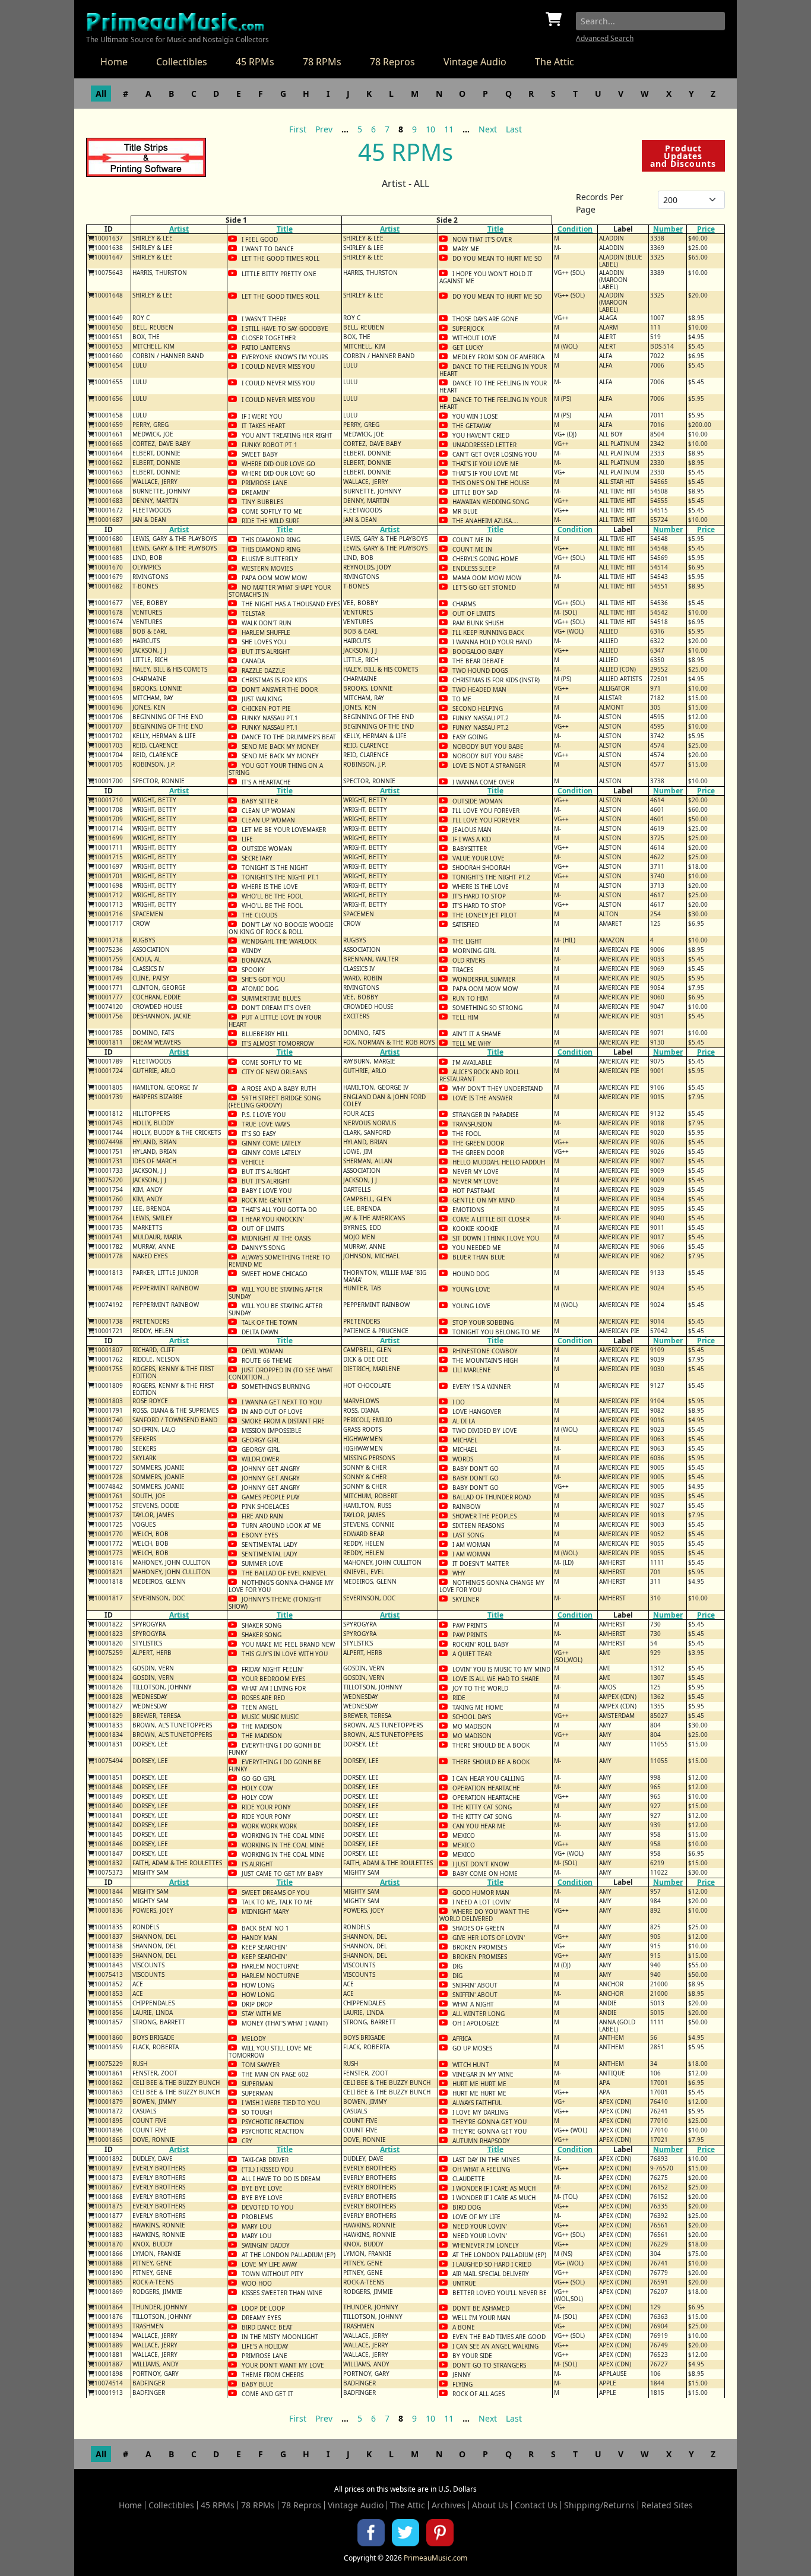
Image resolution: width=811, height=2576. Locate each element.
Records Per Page (600, 203)
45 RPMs (255, 62)
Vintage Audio (475, 62)
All (101, 94)
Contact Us (536, 2505)
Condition (575, 229)
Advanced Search (605, 38)
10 (430, 129)
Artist (179, 229)
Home (114, 62)
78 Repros (392, 62)
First (298, 129)
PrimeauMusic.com (435, 2558)
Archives (449, 2505)
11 (449, 129)
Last (514, 129)
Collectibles (182, 62)
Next (488, 129)
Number (668, 229)
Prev (324, 129)
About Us (490, 2505)
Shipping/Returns (599, 2505)
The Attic (555, 62)
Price (706, 229)
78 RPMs (322, 62)
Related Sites (667, 2505)
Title (285, 229)
